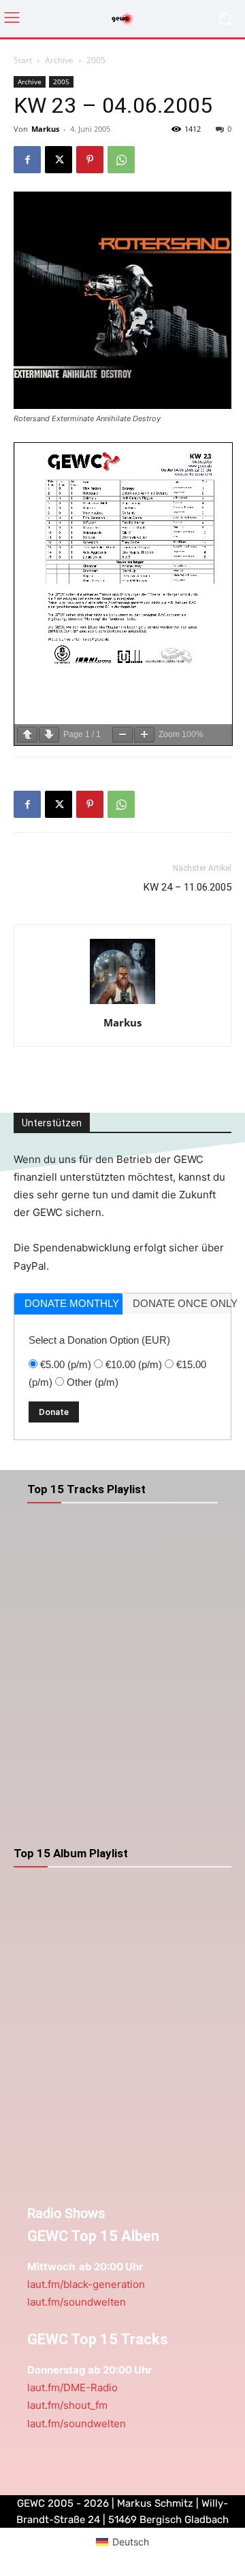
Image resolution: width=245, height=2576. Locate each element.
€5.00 (66, 1364)
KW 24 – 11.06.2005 (187, 887)
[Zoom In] (144, 735)
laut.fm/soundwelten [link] (77, 2302)
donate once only (182, 1303)
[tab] (68, 1304)
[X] (59, 160)
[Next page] (49, 735)
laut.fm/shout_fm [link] (67, 2405)
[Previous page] (27, 735)
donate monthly (72, 1303)
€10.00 (134, 1364)
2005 (96, 60)
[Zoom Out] (122, 735)
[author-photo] (122, 1004)
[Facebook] (27, 160)
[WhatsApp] (121, 160)
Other (93, 1382)
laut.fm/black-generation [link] (86, 2284)
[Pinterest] (90, 160)
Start (23, 60)
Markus (45, 129)
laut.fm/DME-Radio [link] (72, 2387)
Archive (59, 60)
